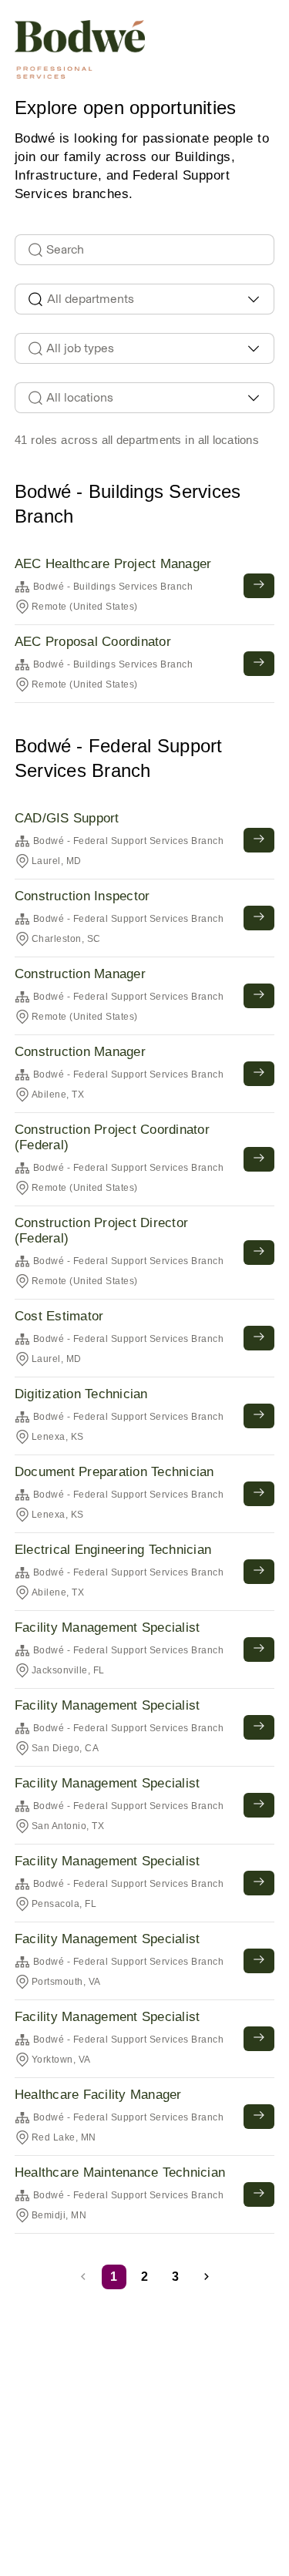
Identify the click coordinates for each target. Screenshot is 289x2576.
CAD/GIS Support (67, 818)
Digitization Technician (81, 1394)
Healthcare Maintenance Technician (120, 2172)
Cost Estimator (59, 1316)
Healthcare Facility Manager (98, 2095)
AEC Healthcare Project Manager (113, 564)
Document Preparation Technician (114, 1472)
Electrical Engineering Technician (113, 1550)
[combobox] (145, 299)
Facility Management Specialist (108, 1628)
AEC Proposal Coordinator (93, 642)
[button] (207, 2277)
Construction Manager (80, 974)
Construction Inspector (82, 896)
